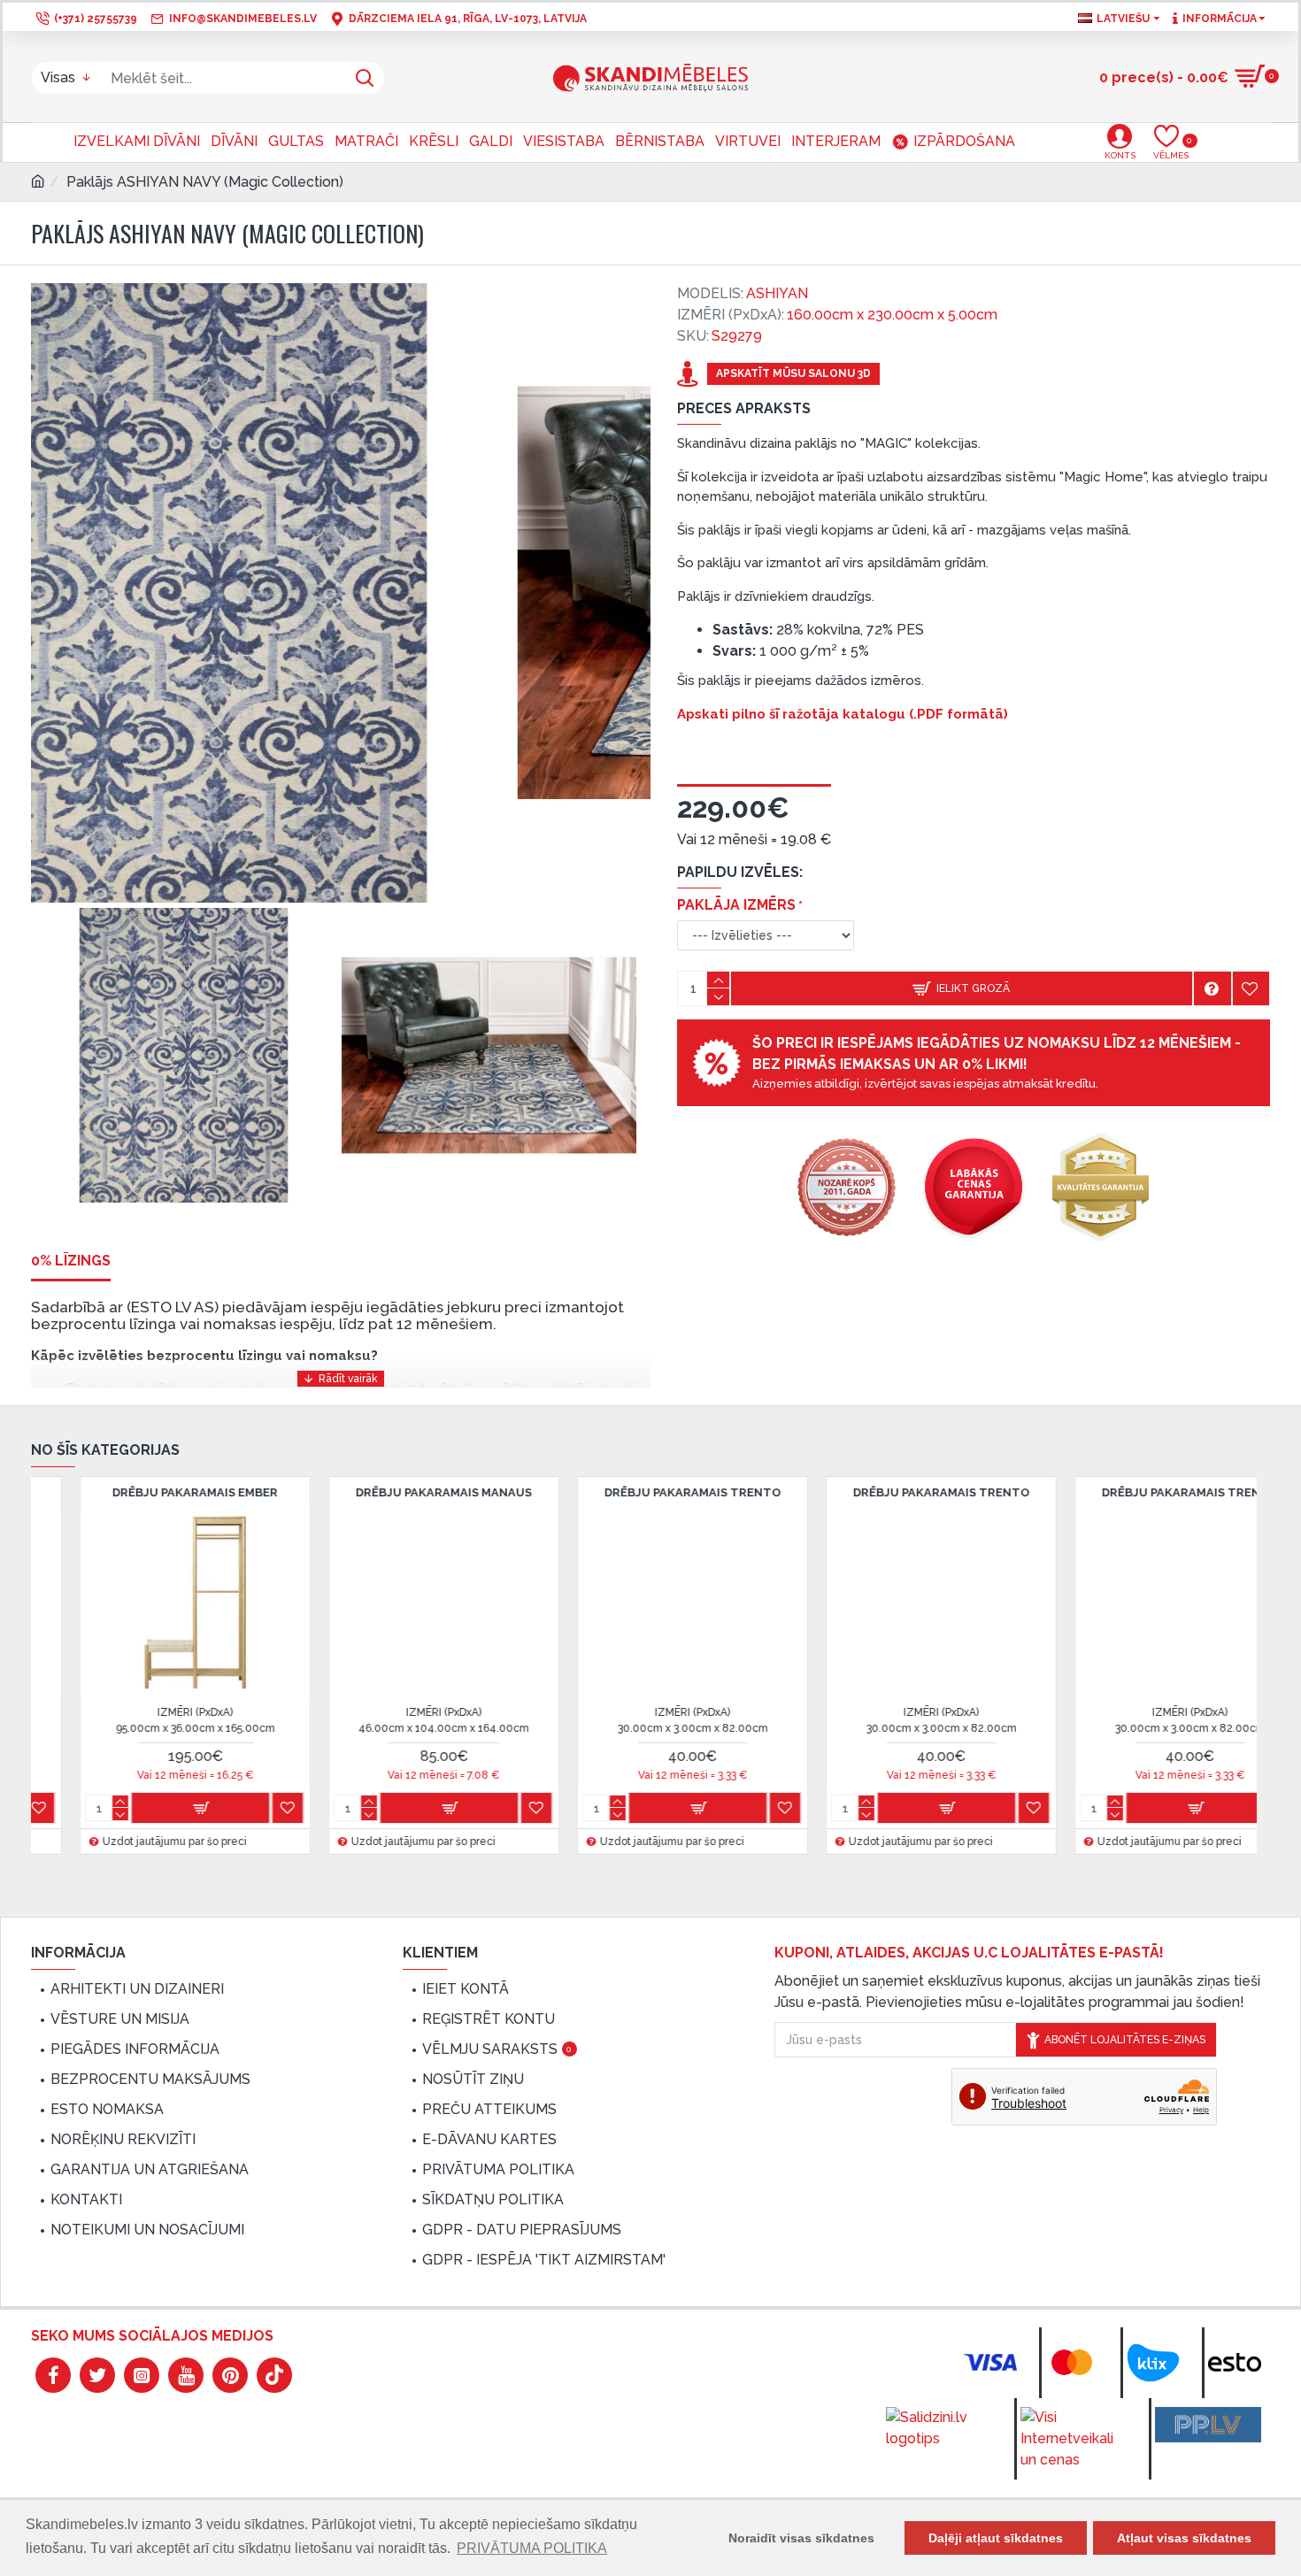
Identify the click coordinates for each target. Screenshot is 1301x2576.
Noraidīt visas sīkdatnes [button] (801, 2538)
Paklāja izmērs (736, 905)
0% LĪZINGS (71, 1261)
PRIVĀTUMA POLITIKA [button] (532, 2548)
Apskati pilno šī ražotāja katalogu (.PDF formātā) (843, 714)
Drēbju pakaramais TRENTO (396, 1492)
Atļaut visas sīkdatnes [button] (1184, 2538)
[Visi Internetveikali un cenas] (1074, 2439)
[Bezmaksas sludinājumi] (1208, 2425)
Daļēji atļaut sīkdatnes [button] (996, 2538)
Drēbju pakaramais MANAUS (146, 1492)
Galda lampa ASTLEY (1142, 1492)
